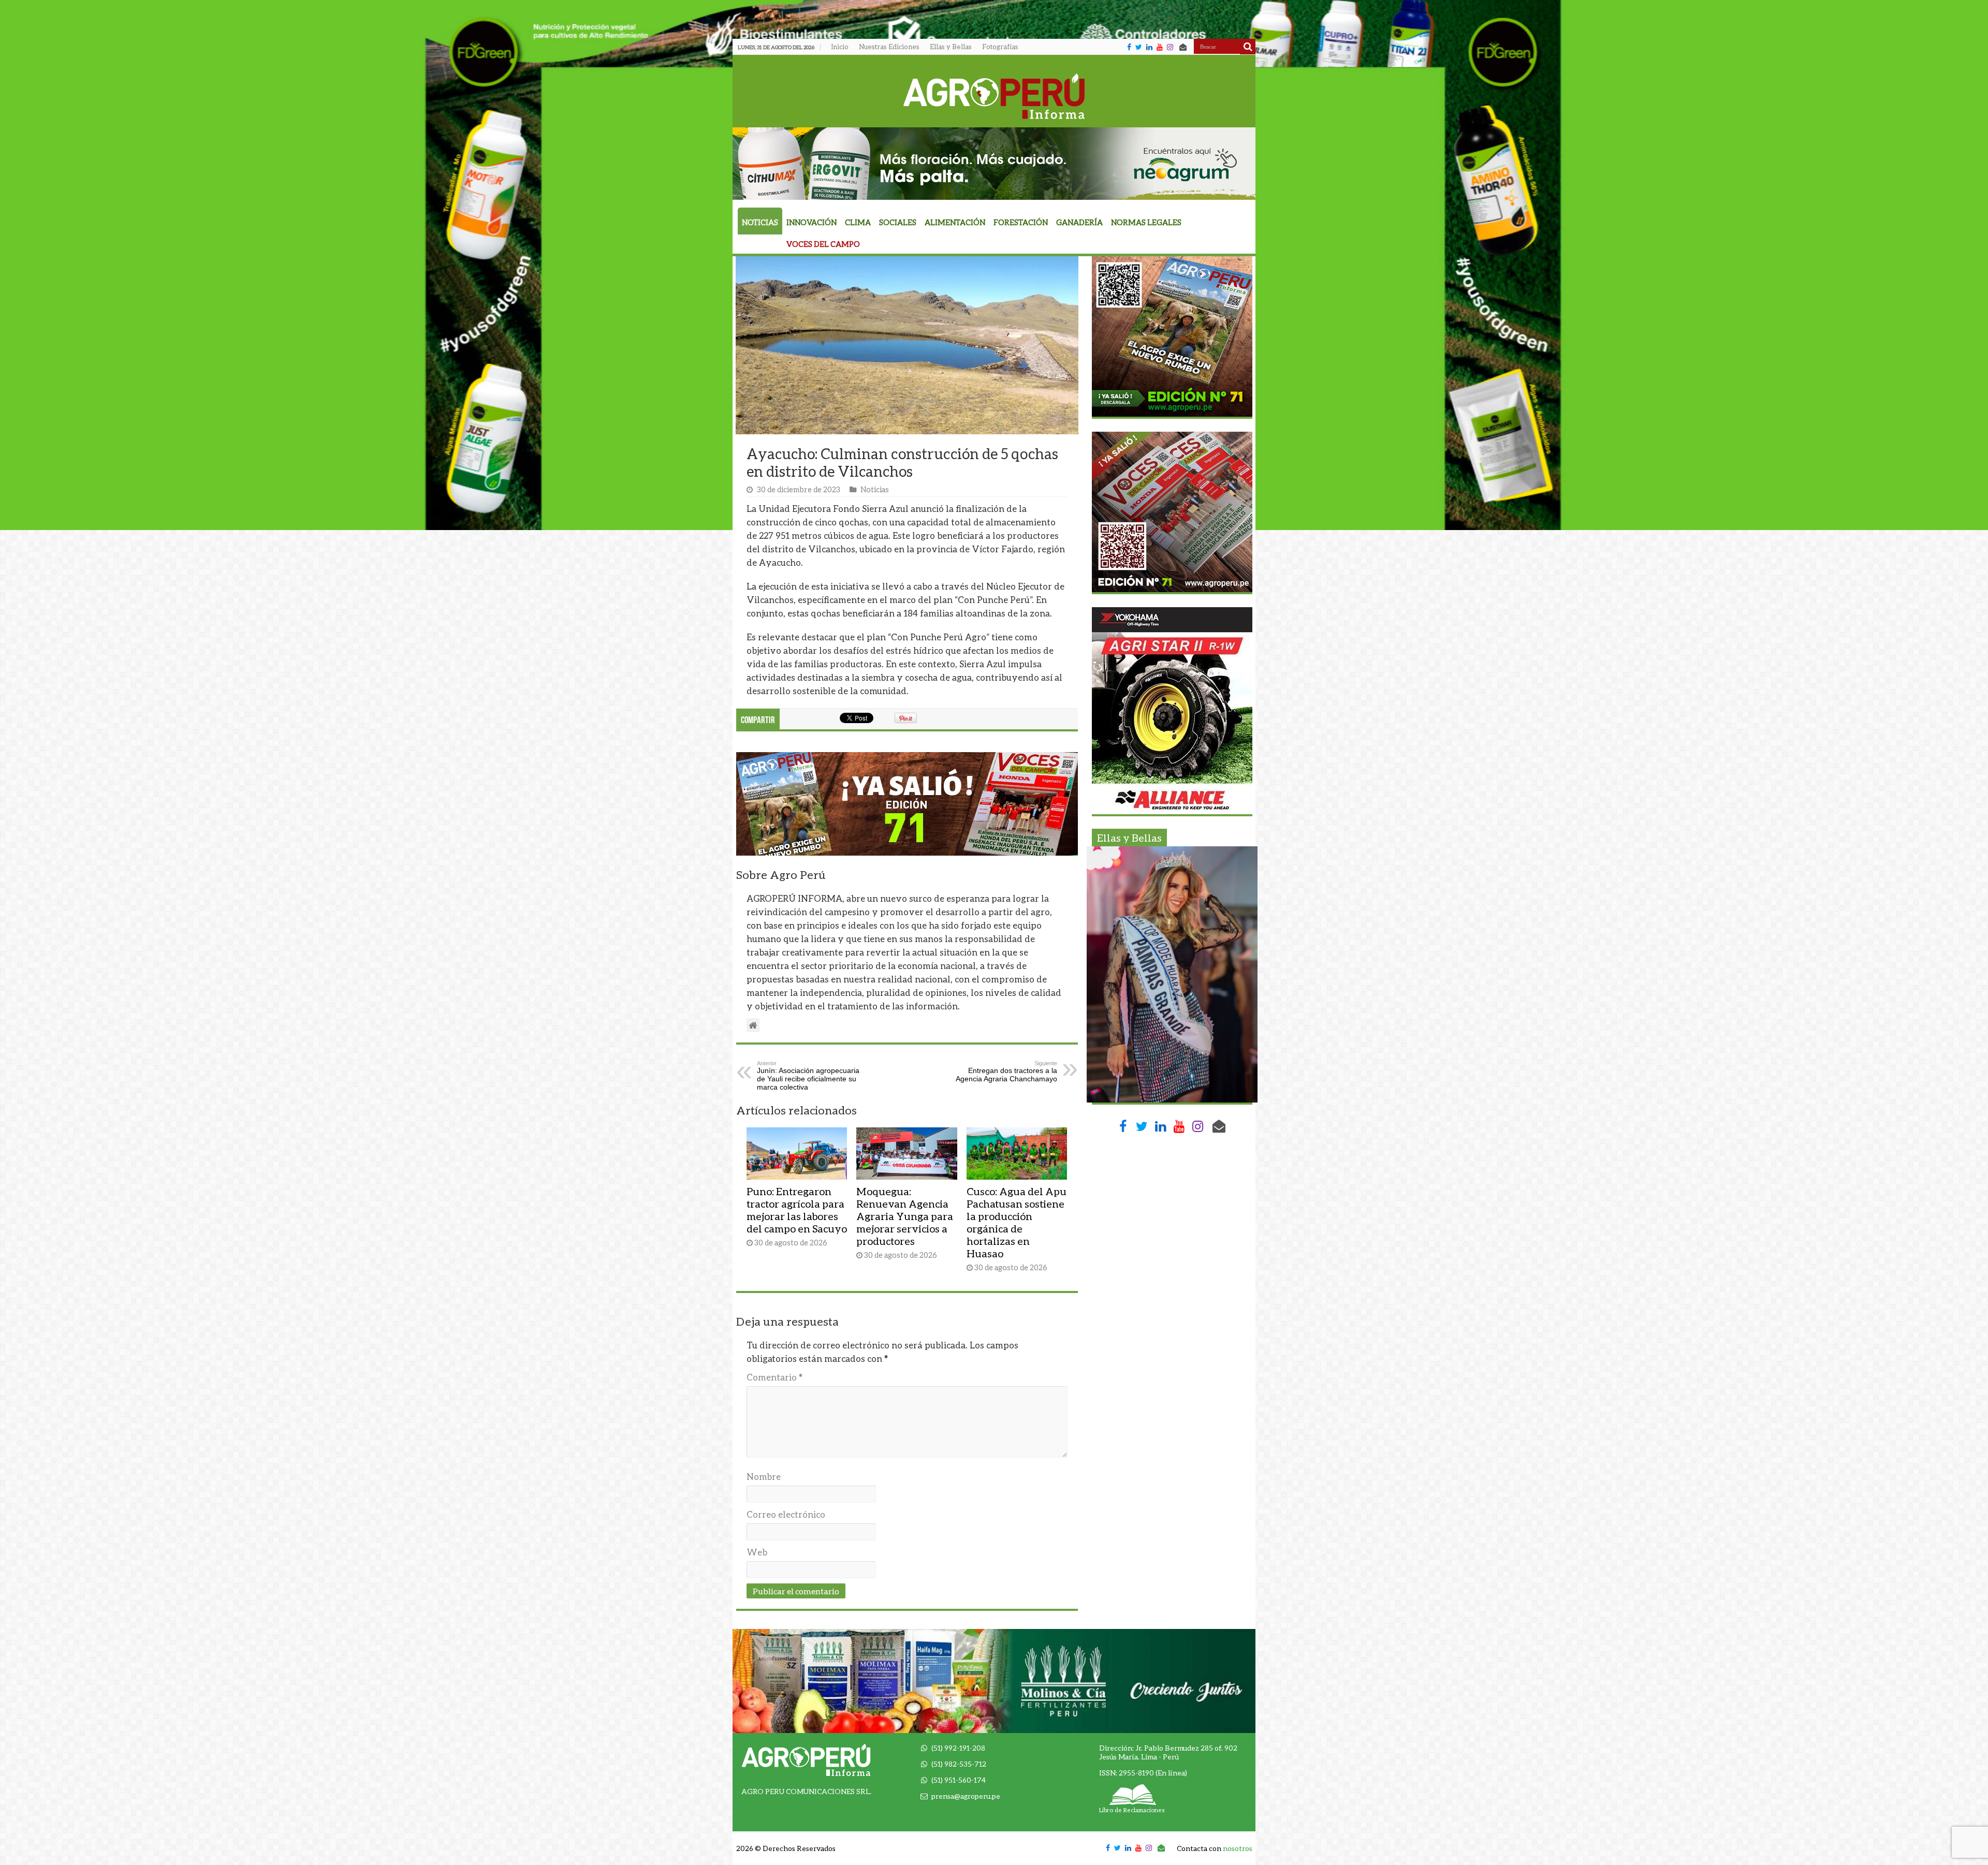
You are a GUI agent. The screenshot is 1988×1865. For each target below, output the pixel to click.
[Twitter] (1139, 47)
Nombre (764, 1477)
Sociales (898, 222)
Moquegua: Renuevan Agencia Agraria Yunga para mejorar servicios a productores (905, 1216)
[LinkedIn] (1149, 47)
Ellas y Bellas (951, 47)
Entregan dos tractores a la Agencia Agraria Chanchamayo (1006, 1071)
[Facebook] (1129, 47)
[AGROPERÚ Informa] (994, 94)
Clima (858, 222)
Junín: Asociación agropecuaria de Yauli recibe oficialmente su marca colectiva (808, 1076)
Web (757, 1552)
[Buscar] (1248, 47)
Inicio (840, 47)
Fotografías (1000, 47)
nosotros (1238, 1848)
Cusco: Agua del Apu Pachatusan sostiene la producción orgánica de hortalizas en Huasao (1017, 1222)
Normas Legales (1146, 222)
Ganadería (1079, 222)
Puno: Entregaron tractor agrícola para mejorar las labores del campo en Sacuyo (797, 1210)
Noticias (760, 222)
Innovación (812, 222)
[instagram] (1170, 47)
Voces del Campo (823, 244)
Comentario (774, 1377)
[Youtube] (1160, 47)
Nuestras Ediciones (889, 47)
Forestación (1021, 222)
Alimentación (955, 222)
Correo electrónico (786, 1514)
